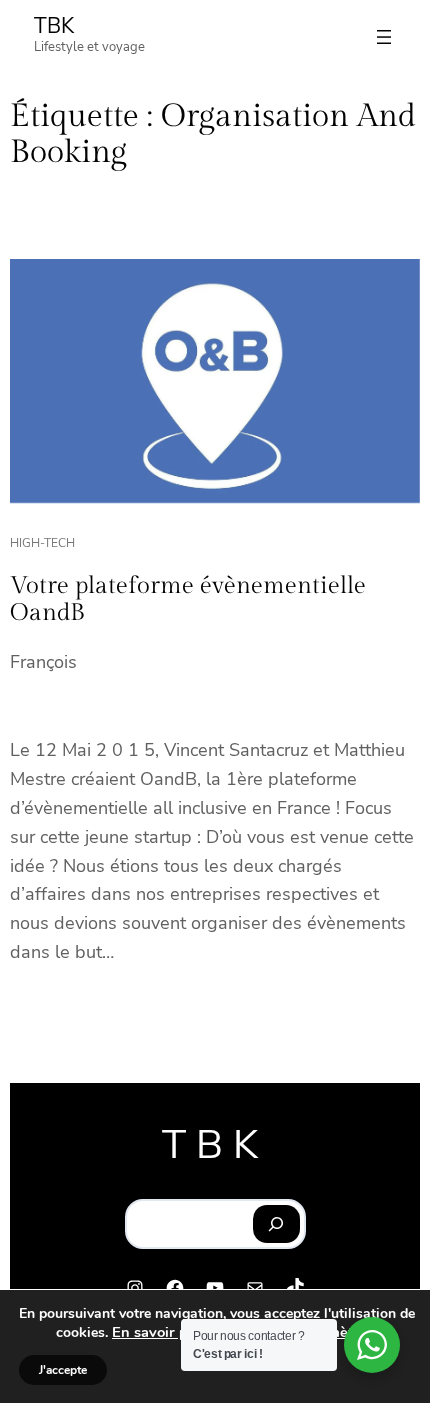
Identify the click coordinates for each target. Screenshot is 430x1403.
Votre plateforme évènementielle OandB (188, 600)
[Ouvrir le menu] (384, 37)
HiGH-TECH (42, 543)
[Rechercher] (276, 1224)
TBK (54, 26)
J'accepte (63, 1370)
